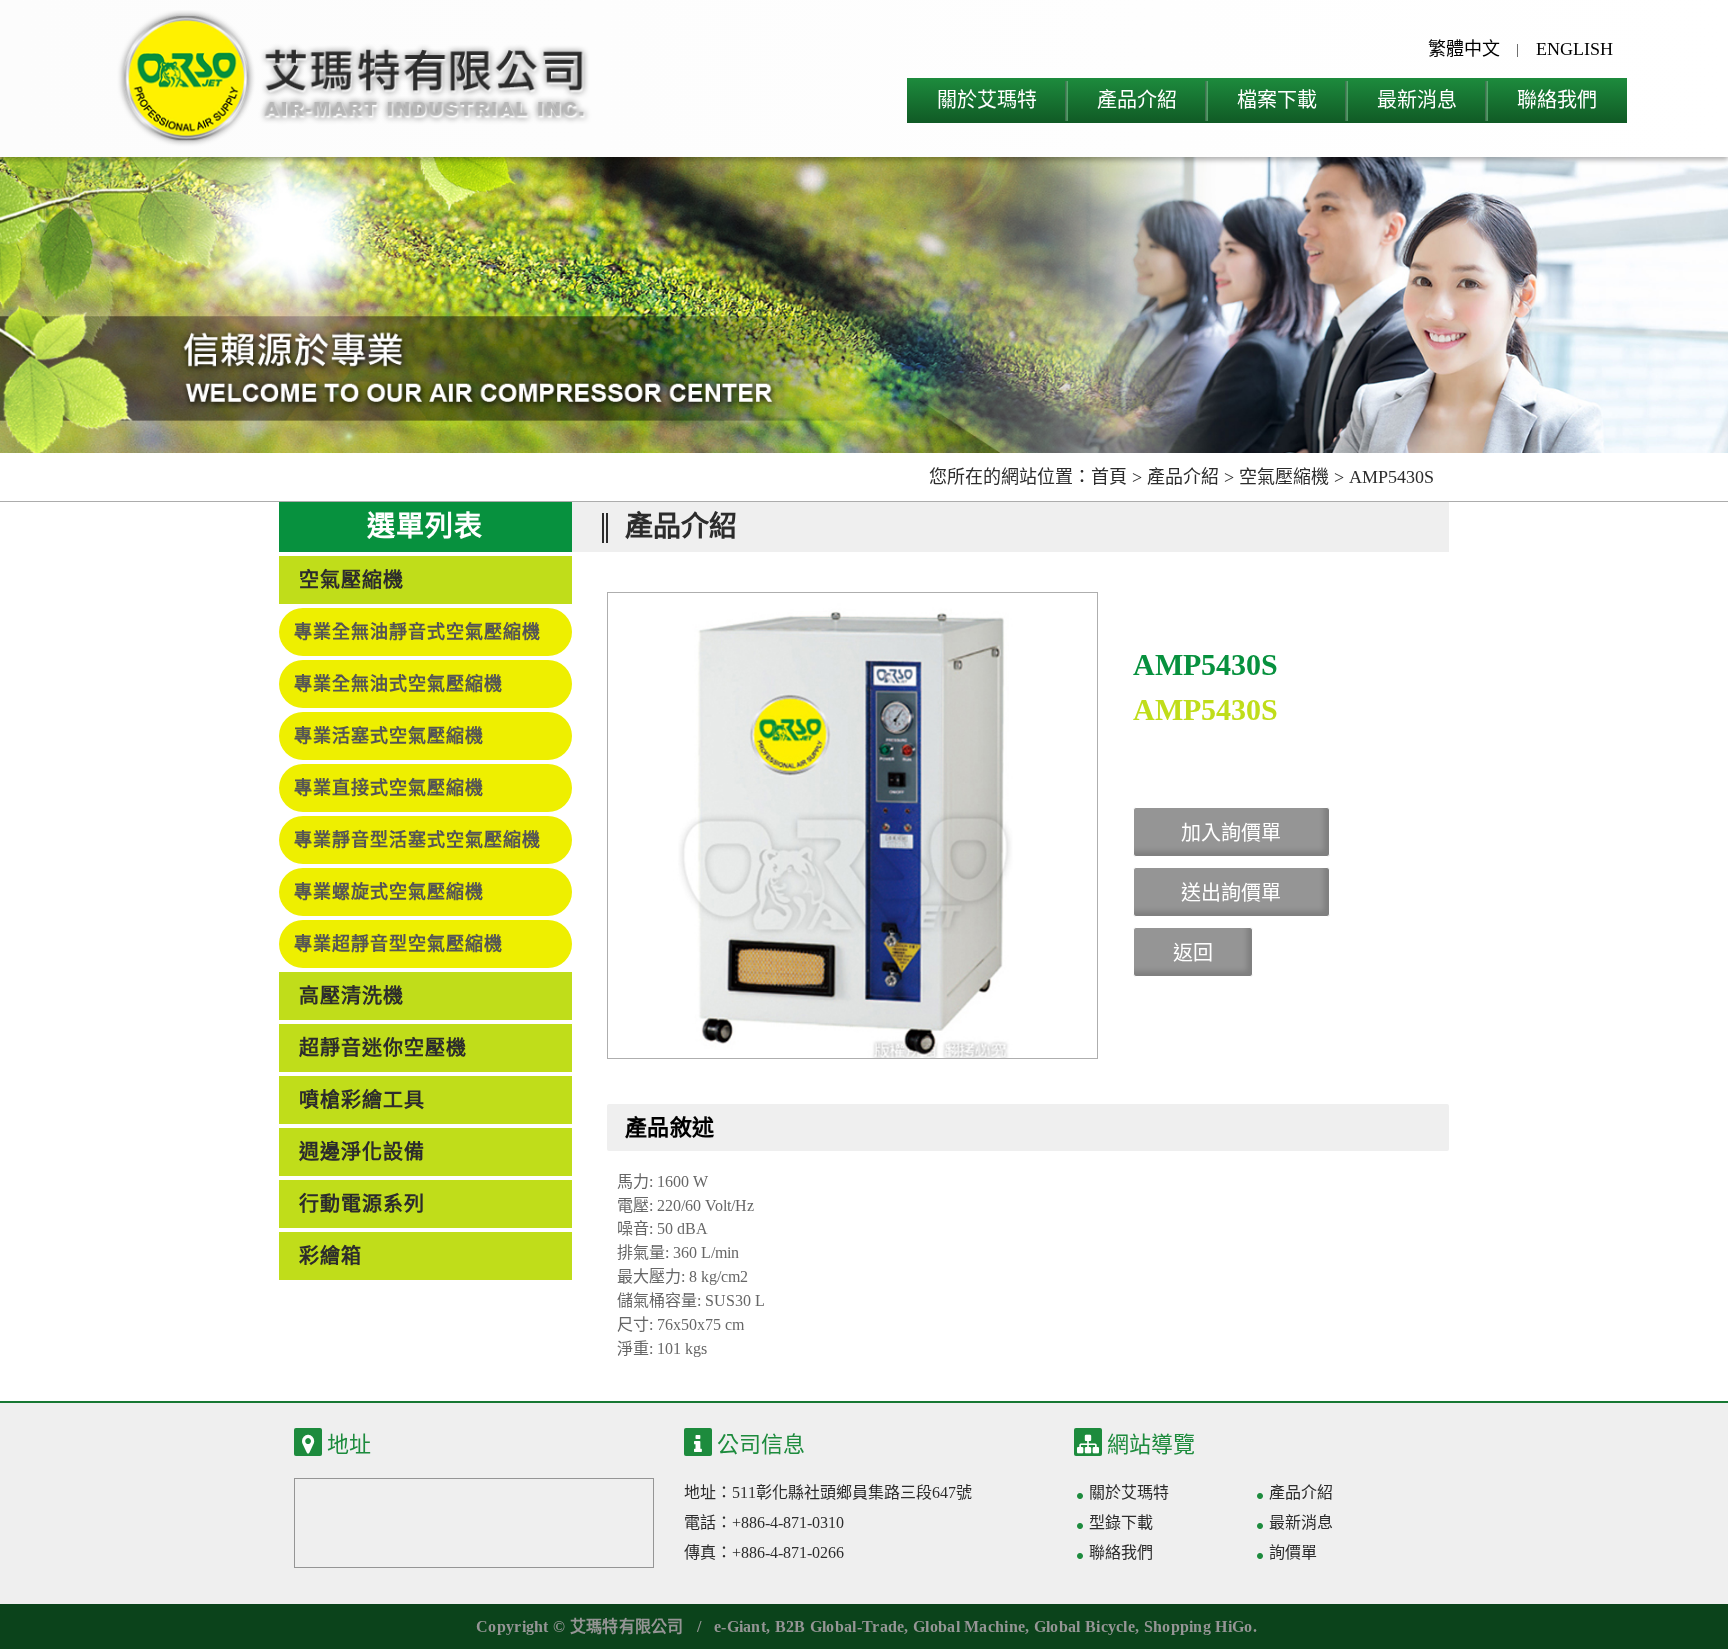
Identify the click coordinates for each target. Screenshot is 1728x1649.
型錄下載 (1121, 1522)
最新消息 (1417, 100)
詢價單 (1299, 1552)
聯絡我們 (1557, 100)
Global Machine (969, 1626)
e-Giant (740, 1626)
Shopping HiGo (1198, 1626)
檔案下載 (1277, 100)
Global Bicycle (1084, 1626)
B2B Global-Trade (840, 1626)
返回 (1193, 953)
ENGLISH (1574, 49)
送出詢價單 (1231, 893)
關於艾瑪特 (987, 100)
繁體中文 (1464, 49)
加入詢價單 (1231, 833)
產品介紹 (1137, 100)
